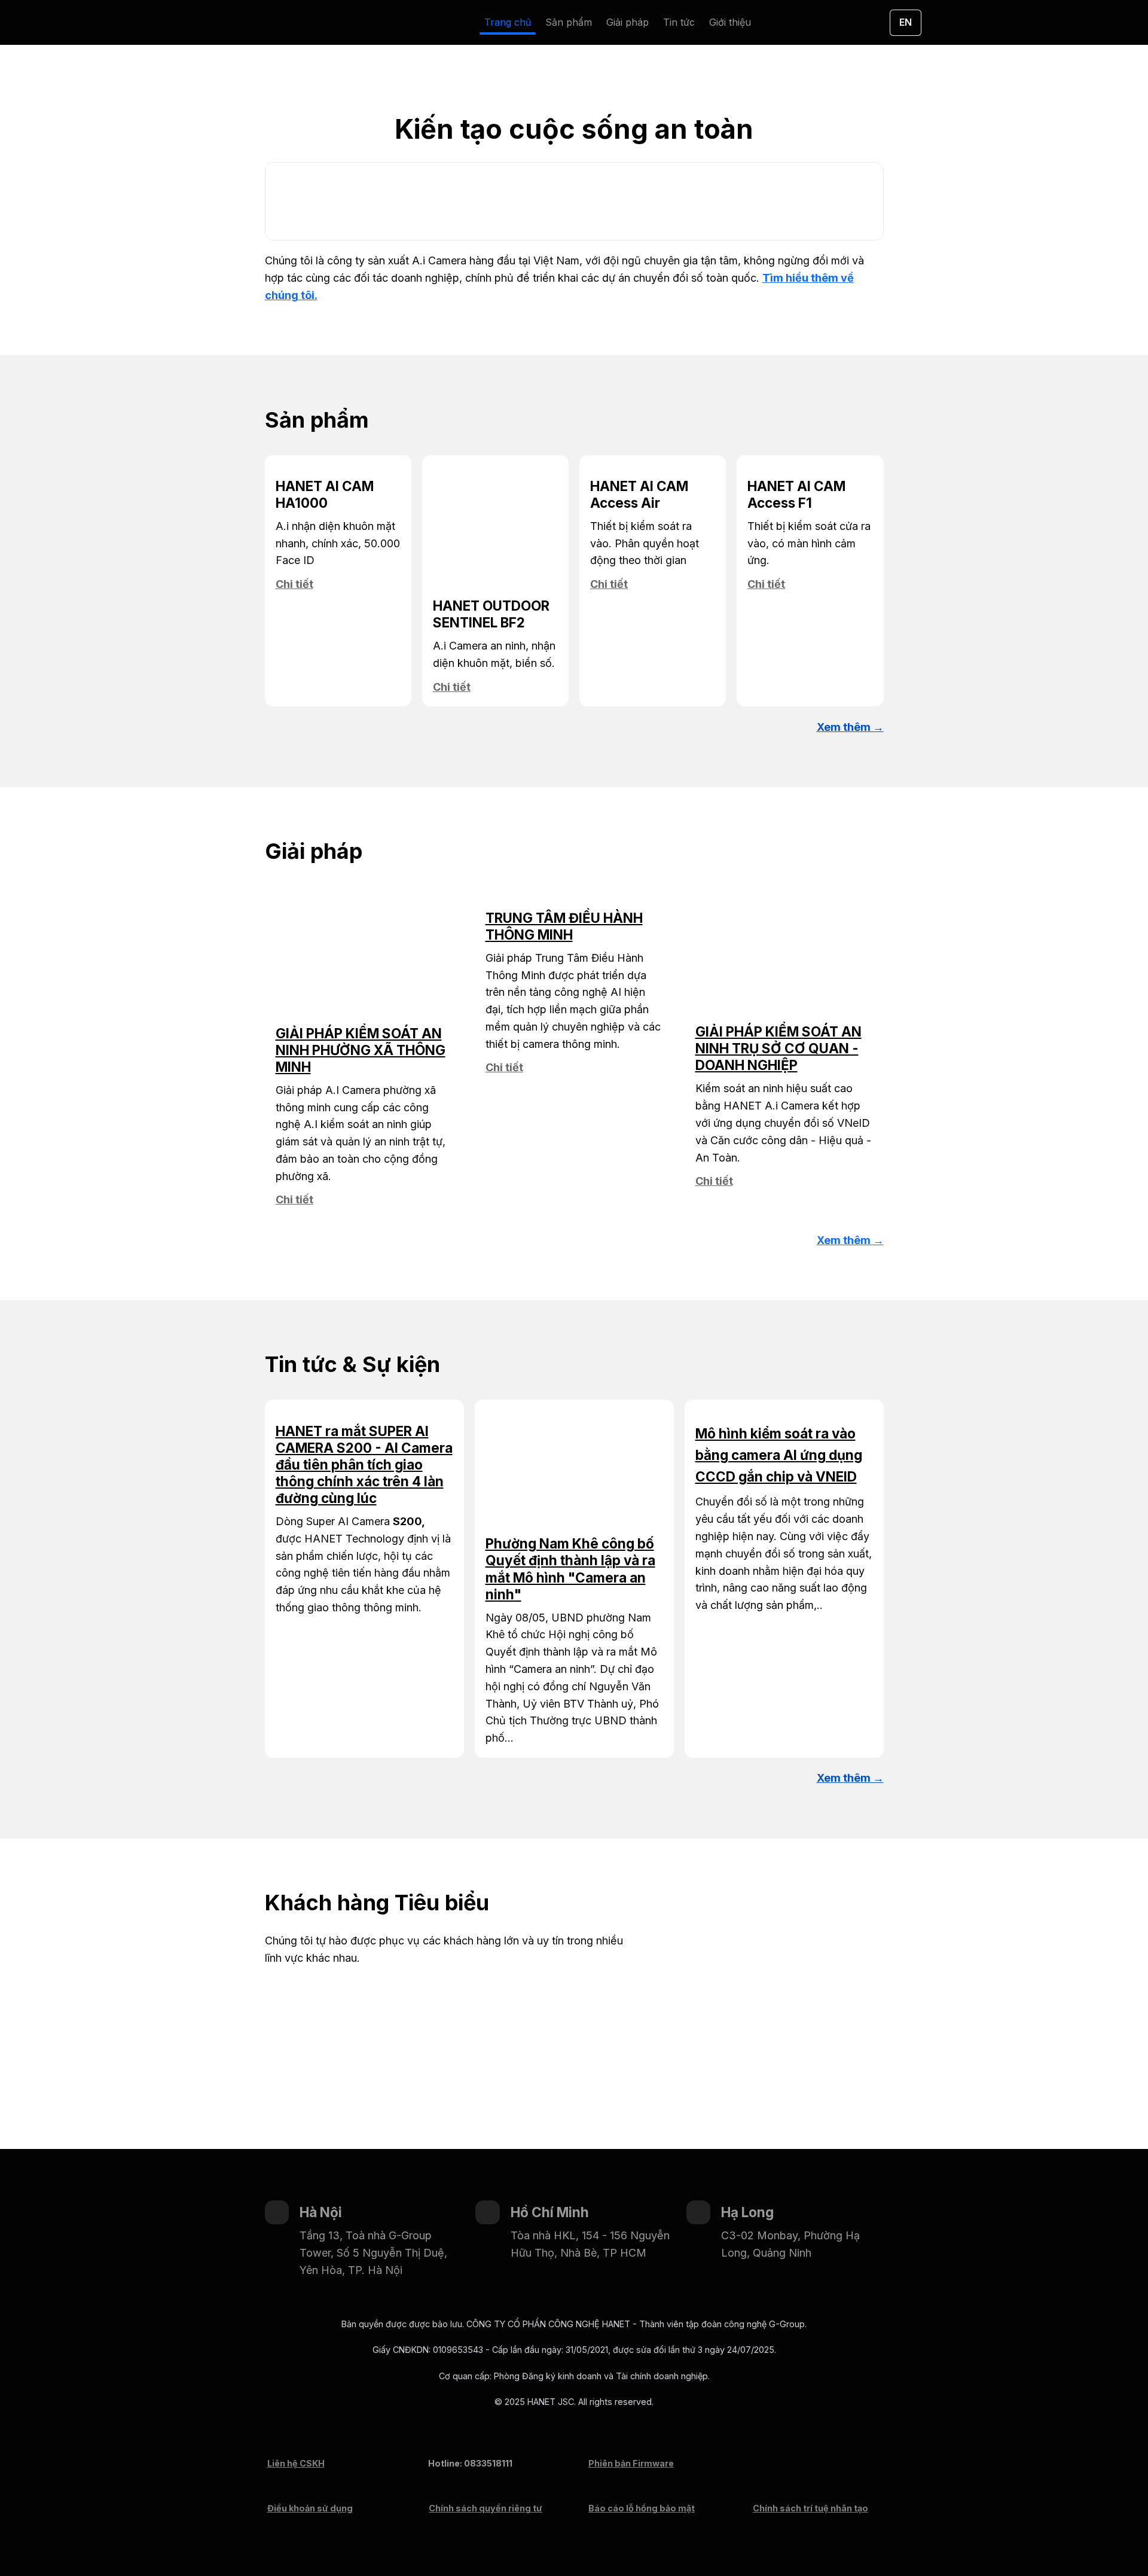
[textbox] (574, 22)
